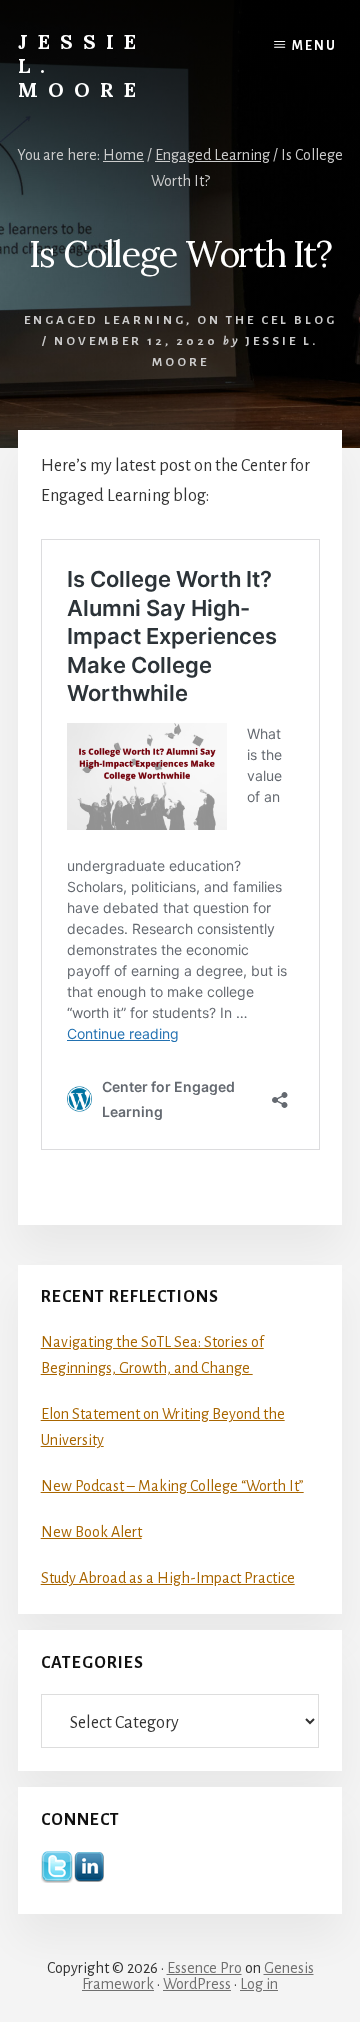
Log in (259, 1984)
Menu (314, 46)
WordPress (197, 1984)
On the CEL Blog (267, 320)
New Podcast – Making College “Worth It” (172, 1486)
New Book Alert (91, 1532)
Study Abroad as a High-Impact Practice (168, 1578)
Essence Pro (204, 1968)
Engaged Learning (105, 320)
